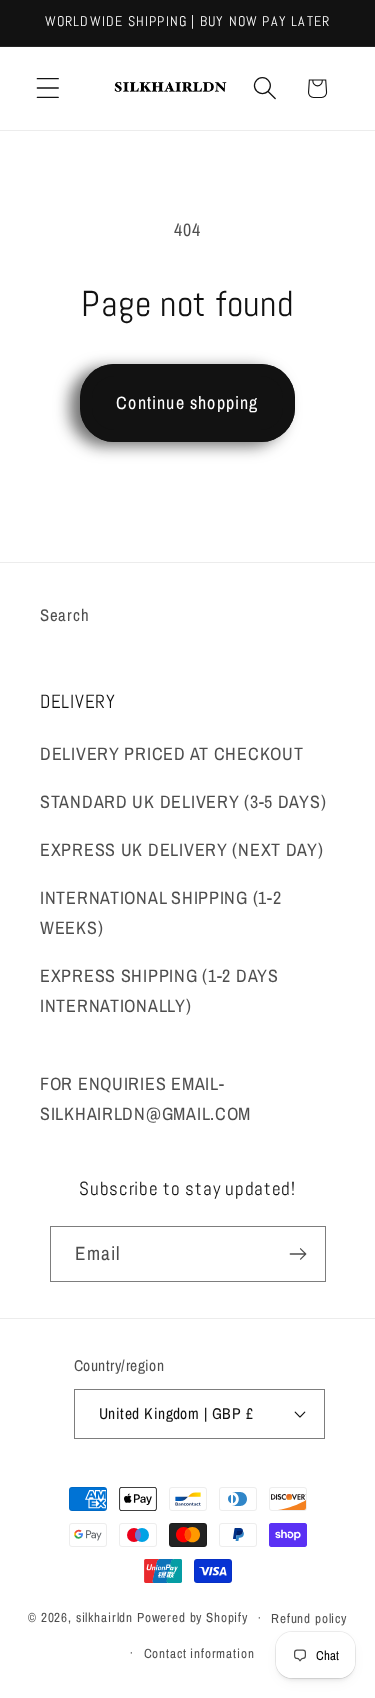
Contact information (199, 1653)
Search (64, 615)
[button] (48, 88)
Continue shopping (187, 402)
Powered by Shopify (192, 1617)
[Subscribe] (298, 1254)
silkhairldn (104, 1617)
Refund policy (309, 1618)
